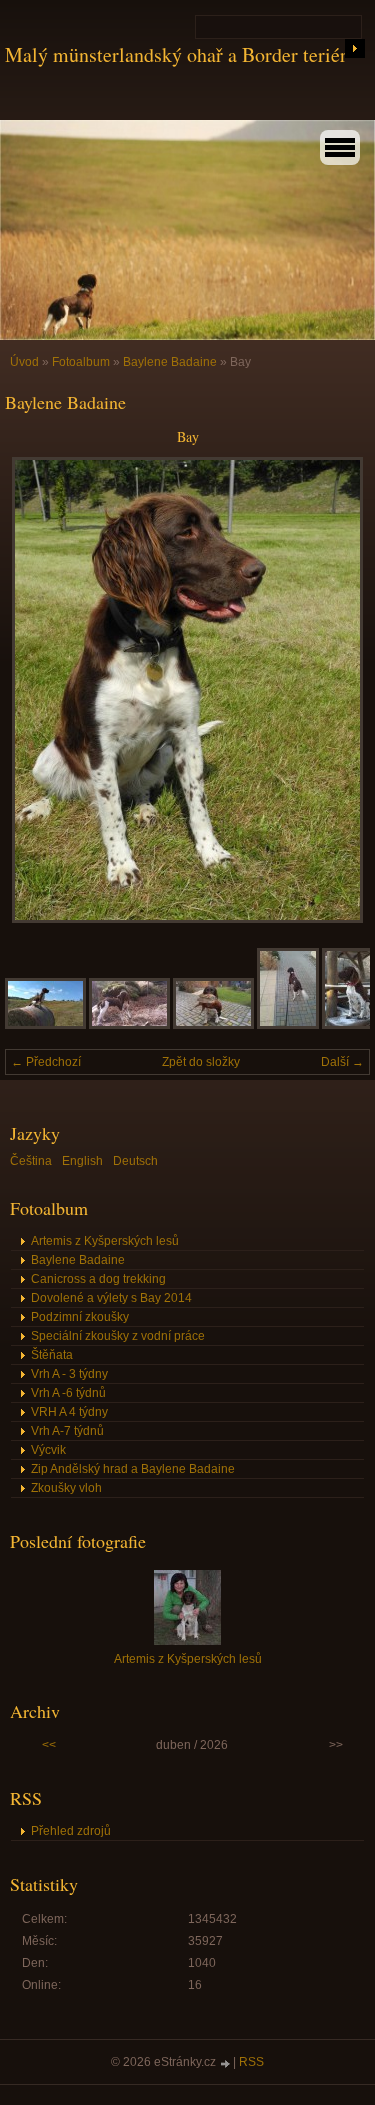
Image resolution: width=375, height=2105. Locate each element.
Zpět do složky (201, 1062)
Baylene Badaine (170, 362)
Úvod (24, 362)
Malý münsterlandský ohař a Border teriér (176, 54)
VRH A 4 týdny (69, 1412)
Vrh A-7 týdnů (67, 1431)
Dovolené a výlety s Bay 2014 (111, 1298)
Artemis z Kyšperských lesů (105, 1241)
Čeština (31, 1161)
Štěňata (52, 1355)
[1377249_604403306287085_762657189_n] (129, 1025)
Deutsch (135, 1161)
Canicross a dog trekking (98, 1279)
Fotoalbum (81, 362)
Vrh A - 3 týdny (69, 1374)
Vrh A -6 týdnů (68, 1393)
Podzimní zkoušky (80, 1317)
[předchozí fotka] (37, 690)
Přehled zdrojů (71, 1831)
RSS (251, 2062)
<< (49, 1745)
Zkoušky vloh (66, 1488)
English (82, 1161)
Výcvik (48, 1450)
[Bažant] (213, 1025)
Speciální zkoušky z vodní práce (118, 1336)
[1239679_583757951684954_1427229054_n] (45, 1025)
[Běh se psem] (288, 1025)
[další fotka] (337, 690)
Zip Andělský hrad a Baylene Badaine (133, 1469)
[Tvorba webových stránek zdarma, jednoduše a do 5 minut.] (226, 2063)
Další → (342, 1062)
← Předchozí (46, 1062)
